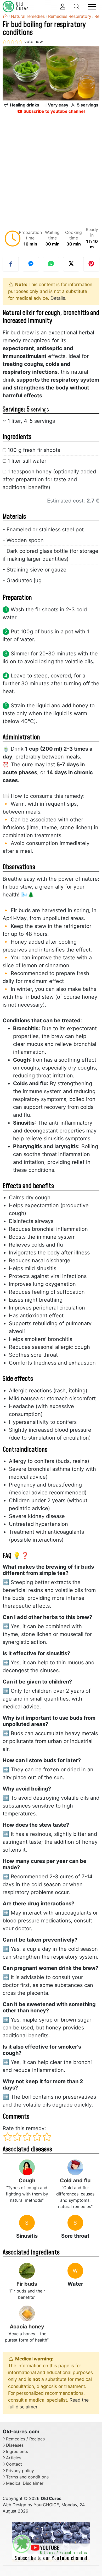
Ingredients (17, 2452)
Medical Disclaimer (25, 2483)
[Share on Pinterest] (91, 264)
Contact (14, 2464)
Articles (14, 2458)
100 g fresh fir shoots (34, 450)
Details (58, 298)
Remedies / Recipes (25, 2439)
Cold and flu (75, 2180)
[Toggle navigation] (92, 7)
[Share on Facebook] (11, 264)
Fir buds (27, 2284)
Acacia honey (27, 2327)
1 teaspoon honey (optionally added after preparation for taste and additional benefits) (49, 479)
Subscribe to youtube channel (54, 111)
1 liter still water (27, 461)
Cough (27, 2180)
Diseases (15, 2445)
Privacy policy (20, 2471)
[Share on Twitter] (71, 264)
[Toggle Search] (77, 7)
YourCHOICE (46, 2505)
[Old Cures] (5, 16)
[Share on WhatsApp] (51, 264)
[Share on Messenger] (31, 264)
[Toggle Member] (63, 7)
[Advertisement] (51, 172)
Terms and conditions (27, 2477)
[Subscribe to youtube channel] (51, 2542)
